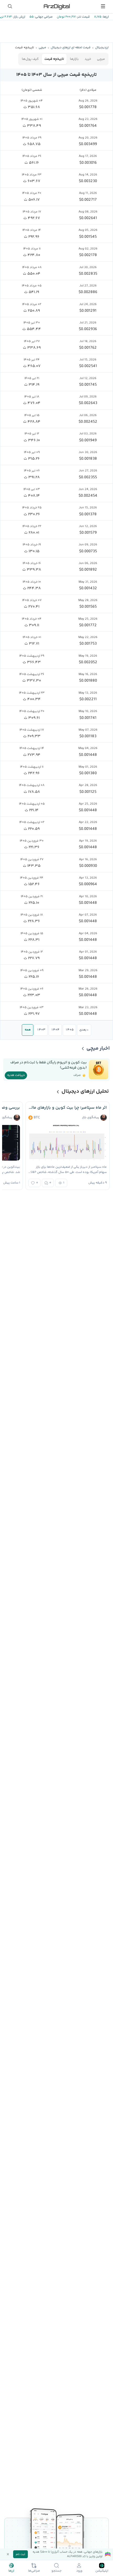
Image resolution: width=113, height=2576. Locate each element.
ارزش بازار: (19, 17)
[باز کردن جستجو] (10, 6)
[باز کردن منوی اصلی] (103, 6)
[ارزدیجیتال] (56, 6)
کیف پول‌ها (30, 59)
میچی (101, 59)
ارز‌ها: (105, 17)
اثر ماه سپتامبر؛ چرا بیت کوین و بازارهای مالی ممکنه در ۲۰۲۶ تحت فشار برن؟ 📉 (68, 1108)
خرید (88, 59)
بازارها (74, 59)
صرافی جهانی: (43, 17)
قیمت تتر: (83, 17)
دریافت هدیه (16, 1075)
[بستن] (8, 2554)
